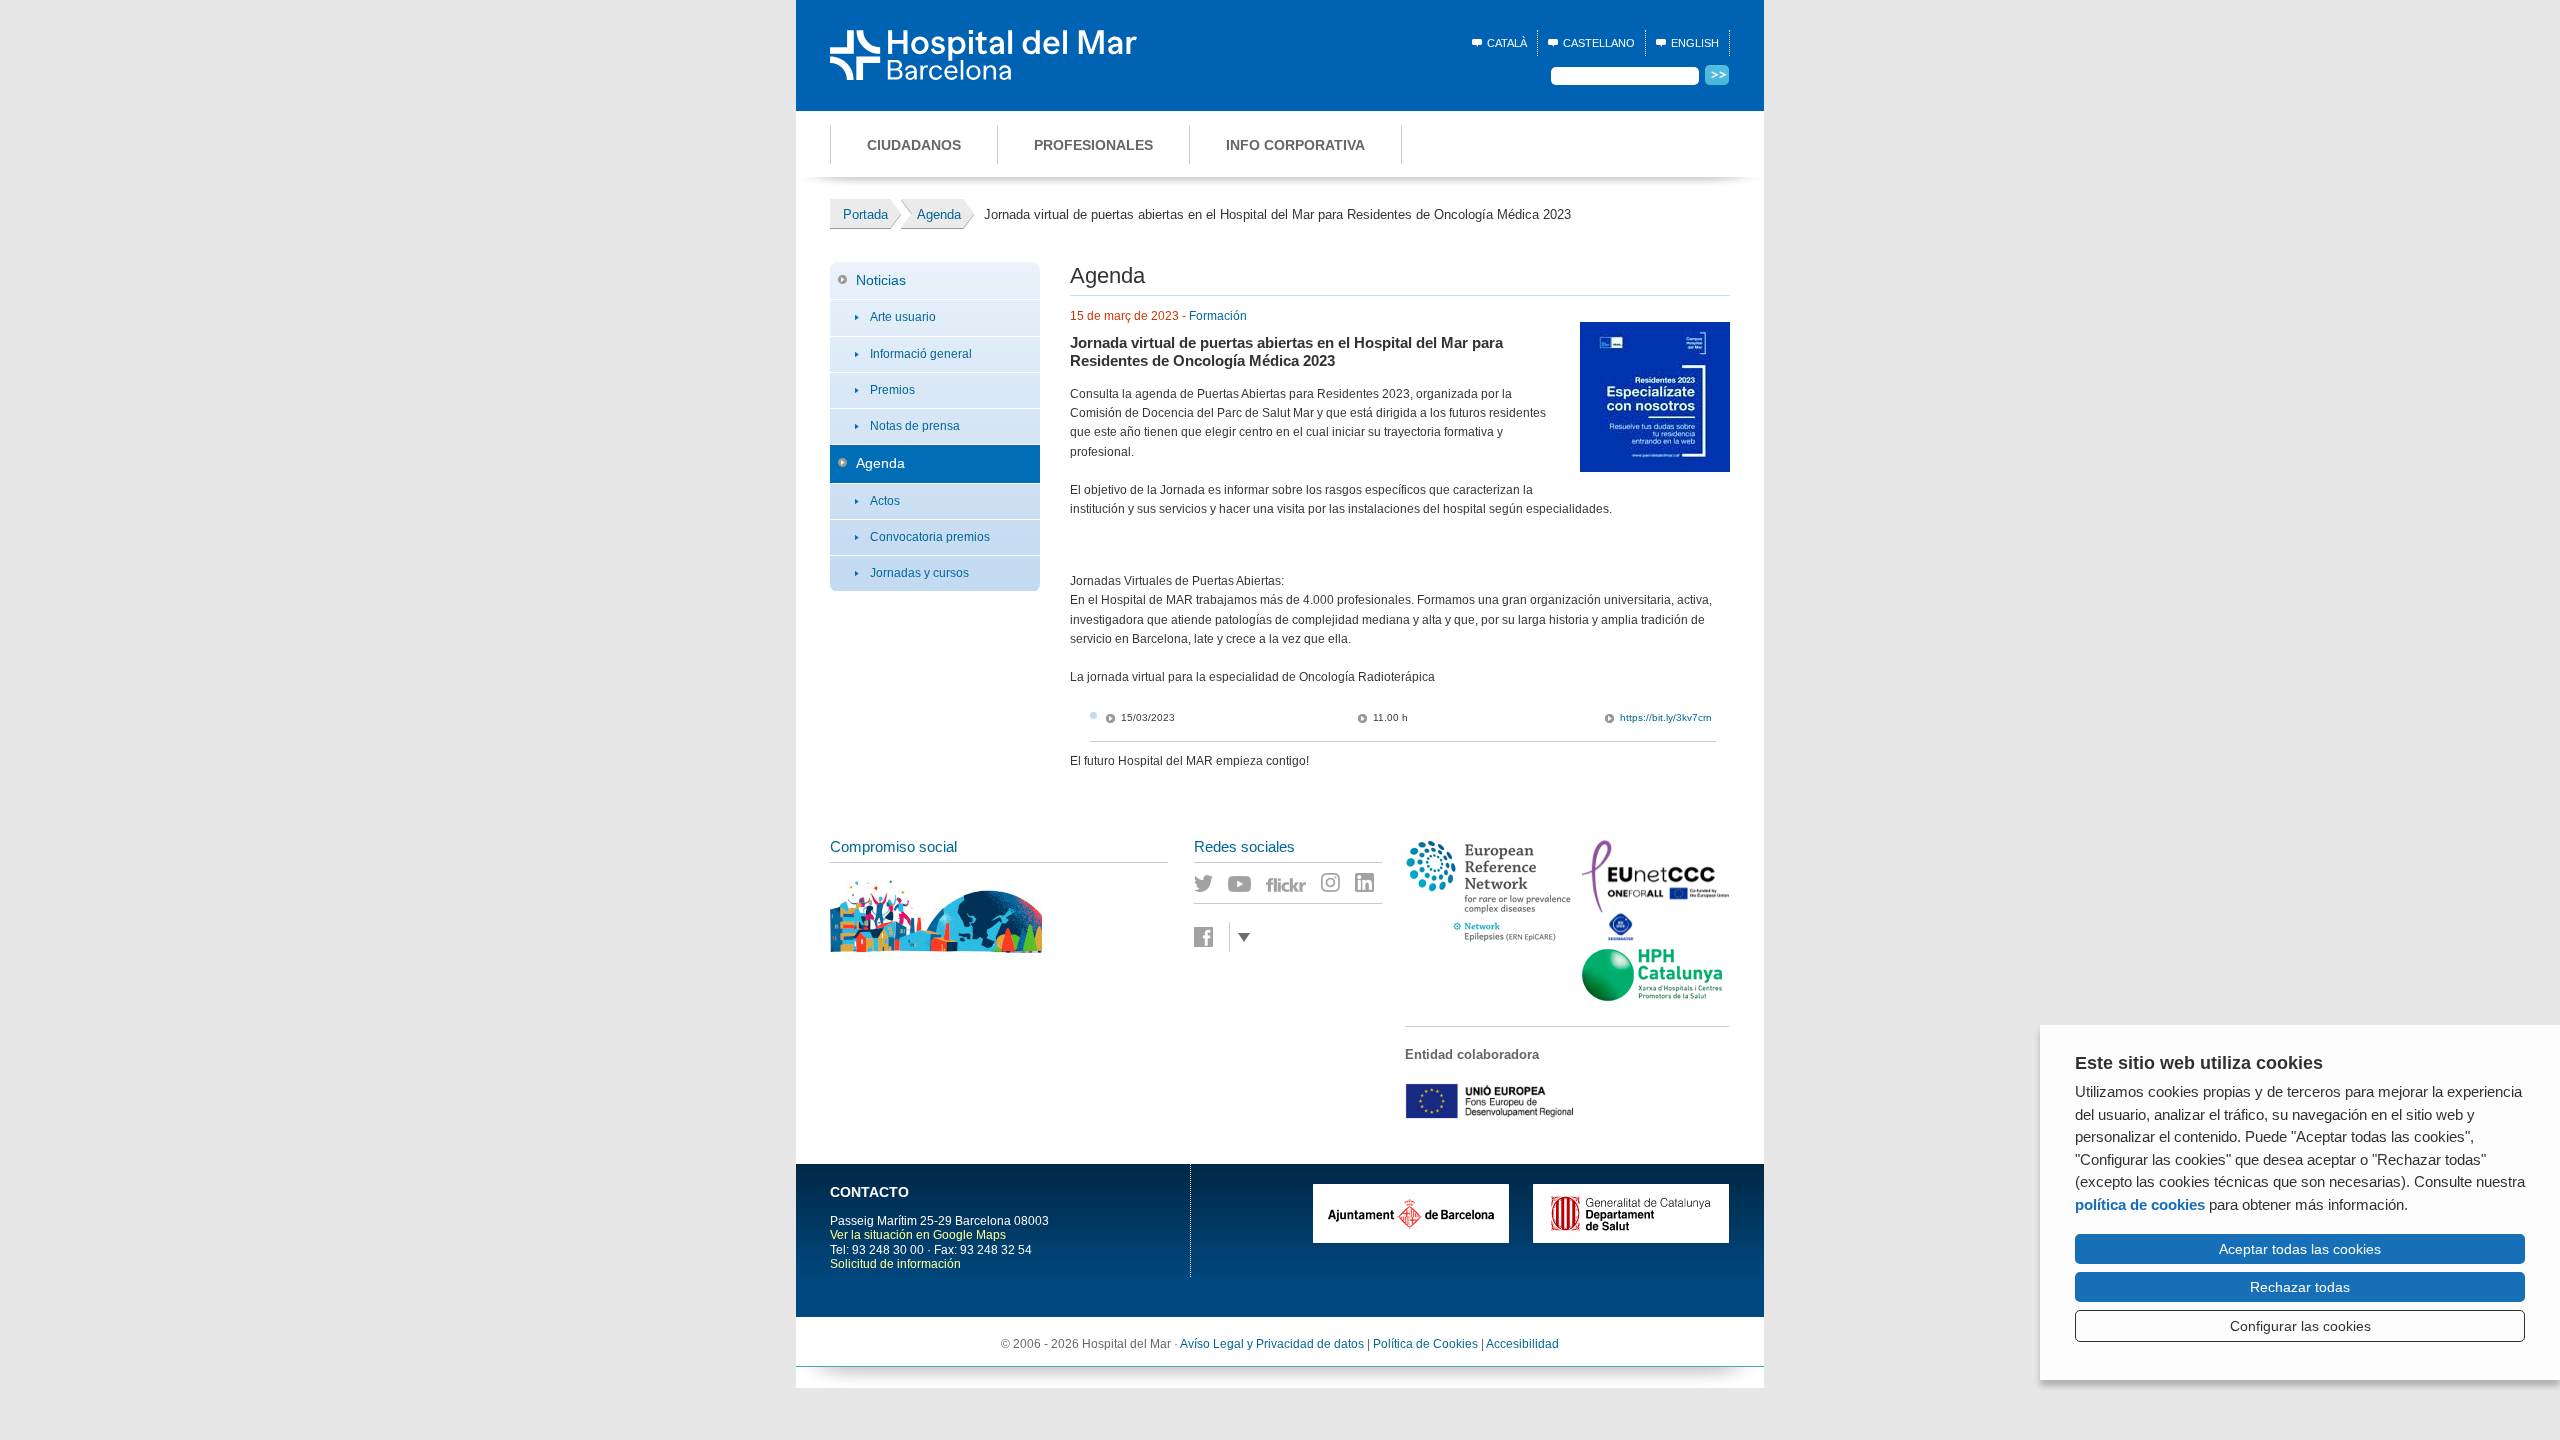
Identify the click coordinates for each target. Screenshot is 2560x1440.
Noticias (881, 280)
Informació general (921, 354)
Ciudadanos (914, 145)
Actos (885, 501)
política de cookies (2140, 1204)
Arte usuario (903, 317)
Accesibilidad (1522, 1344)
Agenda (880, 463)
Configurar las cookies (2300, 1326)
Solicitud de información (895, 1264)
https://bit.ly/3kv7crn (1666, 717)
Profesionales (1093, 145)
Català (1507, 43)
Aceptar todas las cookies (2300, 1249)
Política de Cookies (1425, 1344)
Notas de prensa (915, 426)
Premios (892, 390)
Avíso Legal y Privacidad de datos (1272, 1344)
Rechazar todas (2300, 1287)
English (1695, 43)
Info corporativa (1295, 145)
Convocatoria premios (930, 537)
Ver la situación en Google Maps (918, 1235)
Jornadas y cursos (919, 573)
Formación (1218, 316)
